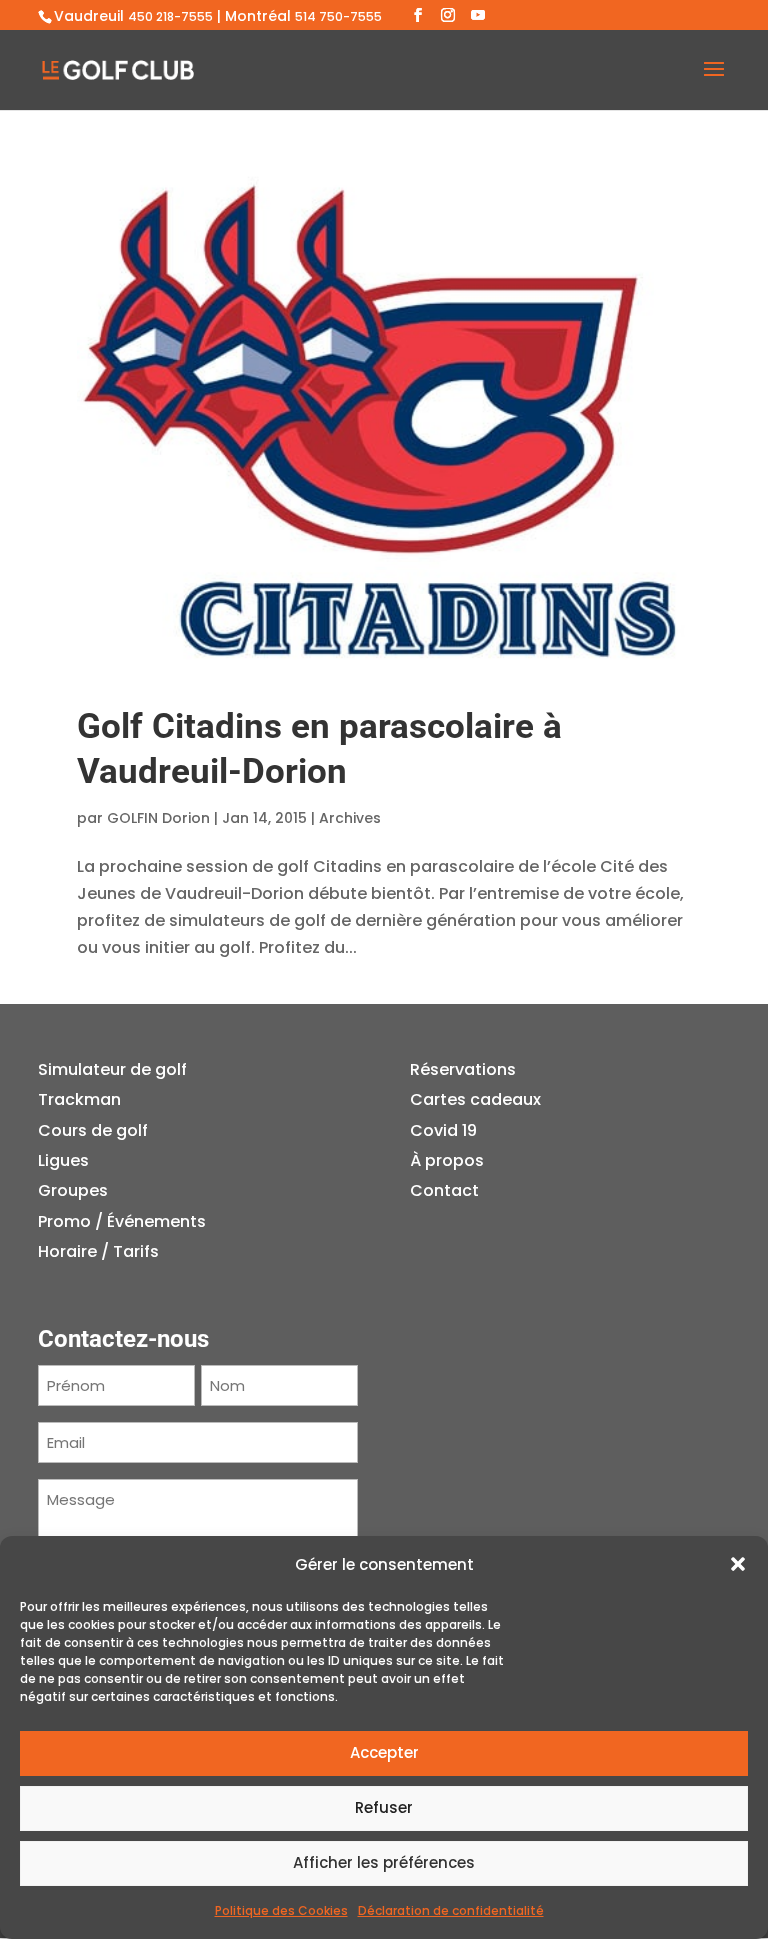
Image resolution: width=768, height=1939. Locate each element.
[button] (738, 1564)
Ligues (63, 1160)
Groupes (73, 1190)
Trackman (79, 1099)
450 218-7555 (170, 16)
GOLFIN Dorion (158, 818)
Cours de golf (93, 1130)
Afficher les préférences (384, 1862)
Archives (350, 818)
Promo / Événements (122, 1221)
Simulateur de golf (112, 1069)
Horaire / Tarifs (98, 1251)
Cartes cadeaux (475, 1099)
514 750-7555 (338, 16)
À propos (447, 1160)
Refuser (384, 1807)
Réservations (463, 1069)
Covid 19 (443, 1130)
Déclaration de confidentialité (451, 1910)
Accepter (384, 1752)
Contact (444, 1190)
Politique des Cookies (281, 1910)
